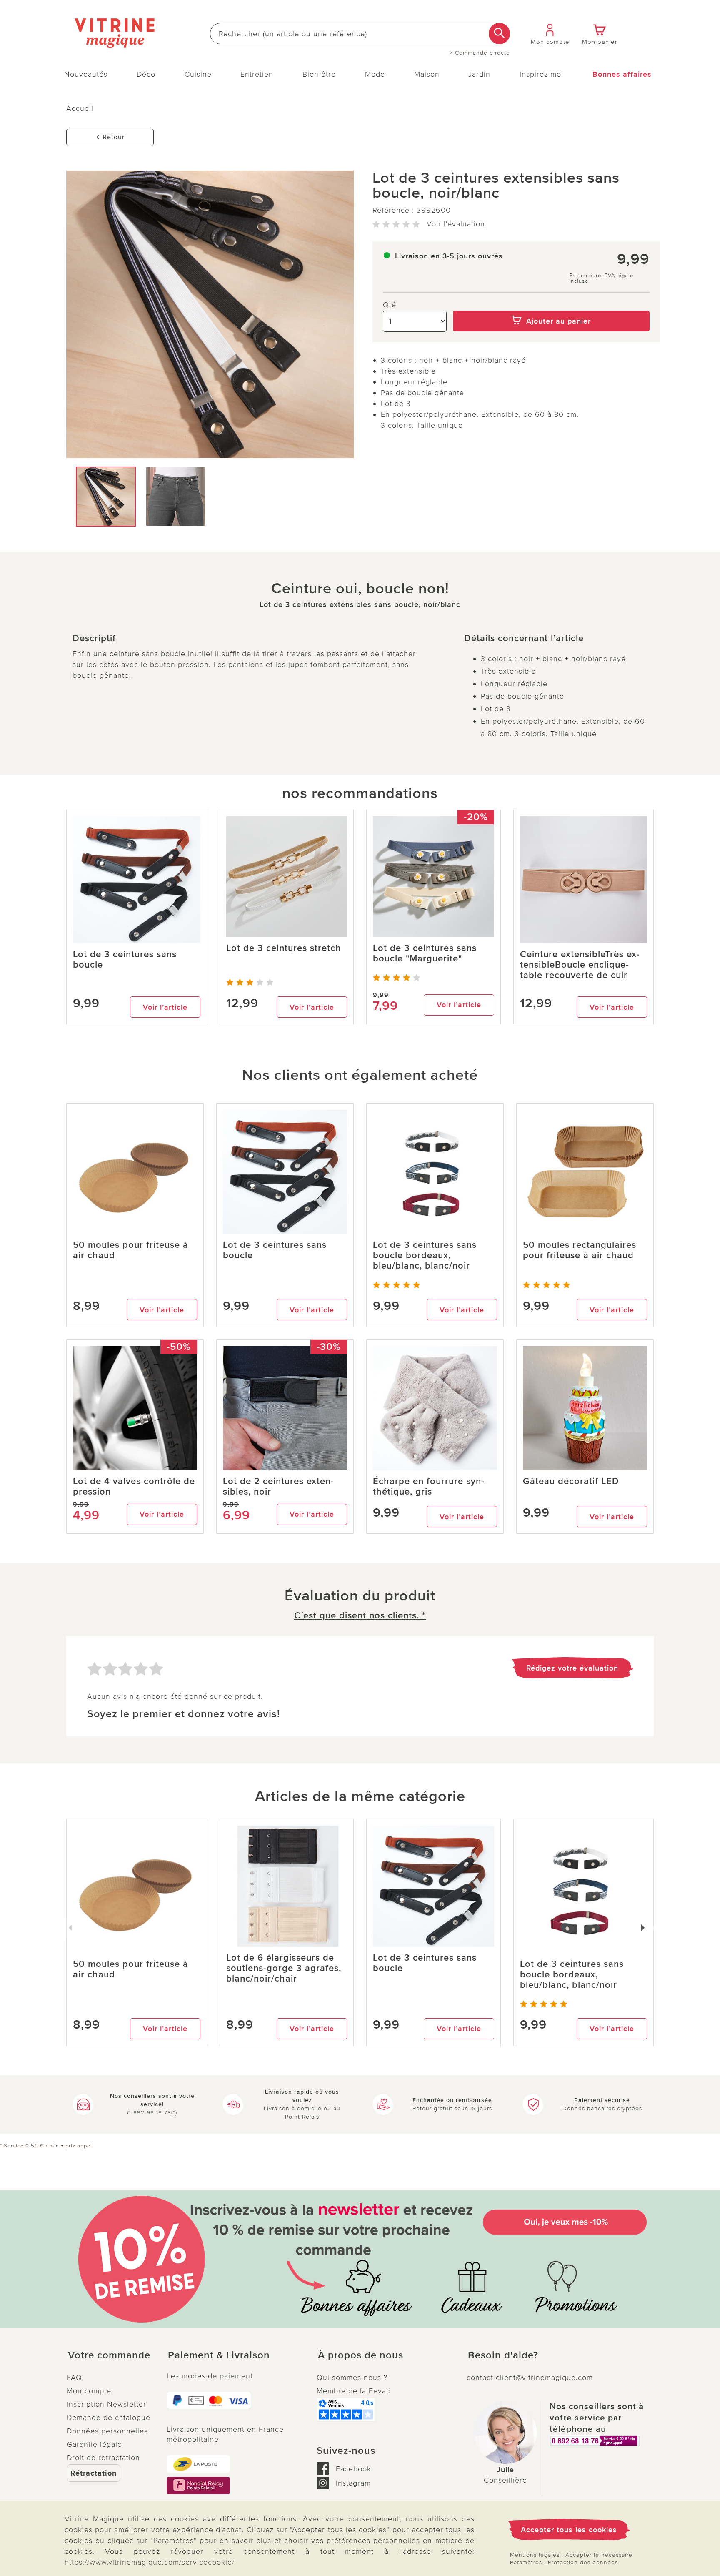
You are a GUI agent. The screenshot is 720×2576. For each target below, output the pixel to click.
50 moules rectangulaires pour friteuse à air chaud (580, 1250)
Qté (390, 305)
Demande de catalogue (109, 2418)
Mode (375, 74)
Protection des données (583, 2562)
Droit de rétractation (103, 2458)
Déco (146, 74)
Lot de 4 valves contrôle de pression (134, 1487)
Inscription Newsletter (106, 2404)
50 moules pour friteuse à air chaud (131, 1250)
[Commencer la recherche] (499, 34)
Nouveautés (86, 74)
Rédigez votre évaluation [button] (572, 1668)
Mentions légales (535, 2555)
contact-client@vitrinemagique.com (530, 2378)
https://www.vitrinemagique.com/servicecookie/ (150, 2562)
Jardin (479, 74)
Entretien (257, 74)
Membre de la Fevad (354, 2391)
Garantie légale (94, 2444)
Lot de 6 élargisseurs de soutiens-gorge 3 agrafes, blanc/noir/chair (284, 1968)
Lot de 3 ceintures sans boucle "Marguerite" (425, 953)
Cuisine (198, 74)
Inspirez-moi (541, 74)
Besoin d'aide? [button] (503, 2355)
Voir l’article (165, 1007)
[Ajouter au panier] (551, 305)
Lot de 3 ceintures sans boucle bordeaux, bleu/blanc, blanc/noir (425, 1255)
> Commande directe (480, 53)
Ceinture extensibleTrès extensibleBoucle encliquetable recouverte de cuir (580, 965)
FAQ (74, 2378)
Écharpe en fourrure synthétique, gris (429, 1487)
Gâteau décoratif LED (571, 1481)
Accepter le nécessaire (599, 2555)
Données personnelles (107, 2431)
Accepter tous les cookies (569, 2530)
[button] (110, 2355)
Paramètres (526, 2562)
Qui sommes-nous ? (352, 2378)
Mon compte (89, 2391)
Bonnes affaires (622, 74)
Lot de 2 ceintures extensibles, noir (278, 1487)
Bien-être (319, 74)
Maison (427, 74)
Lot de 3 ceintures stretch (284, 948)
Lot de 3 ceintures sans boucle (125, 960)
